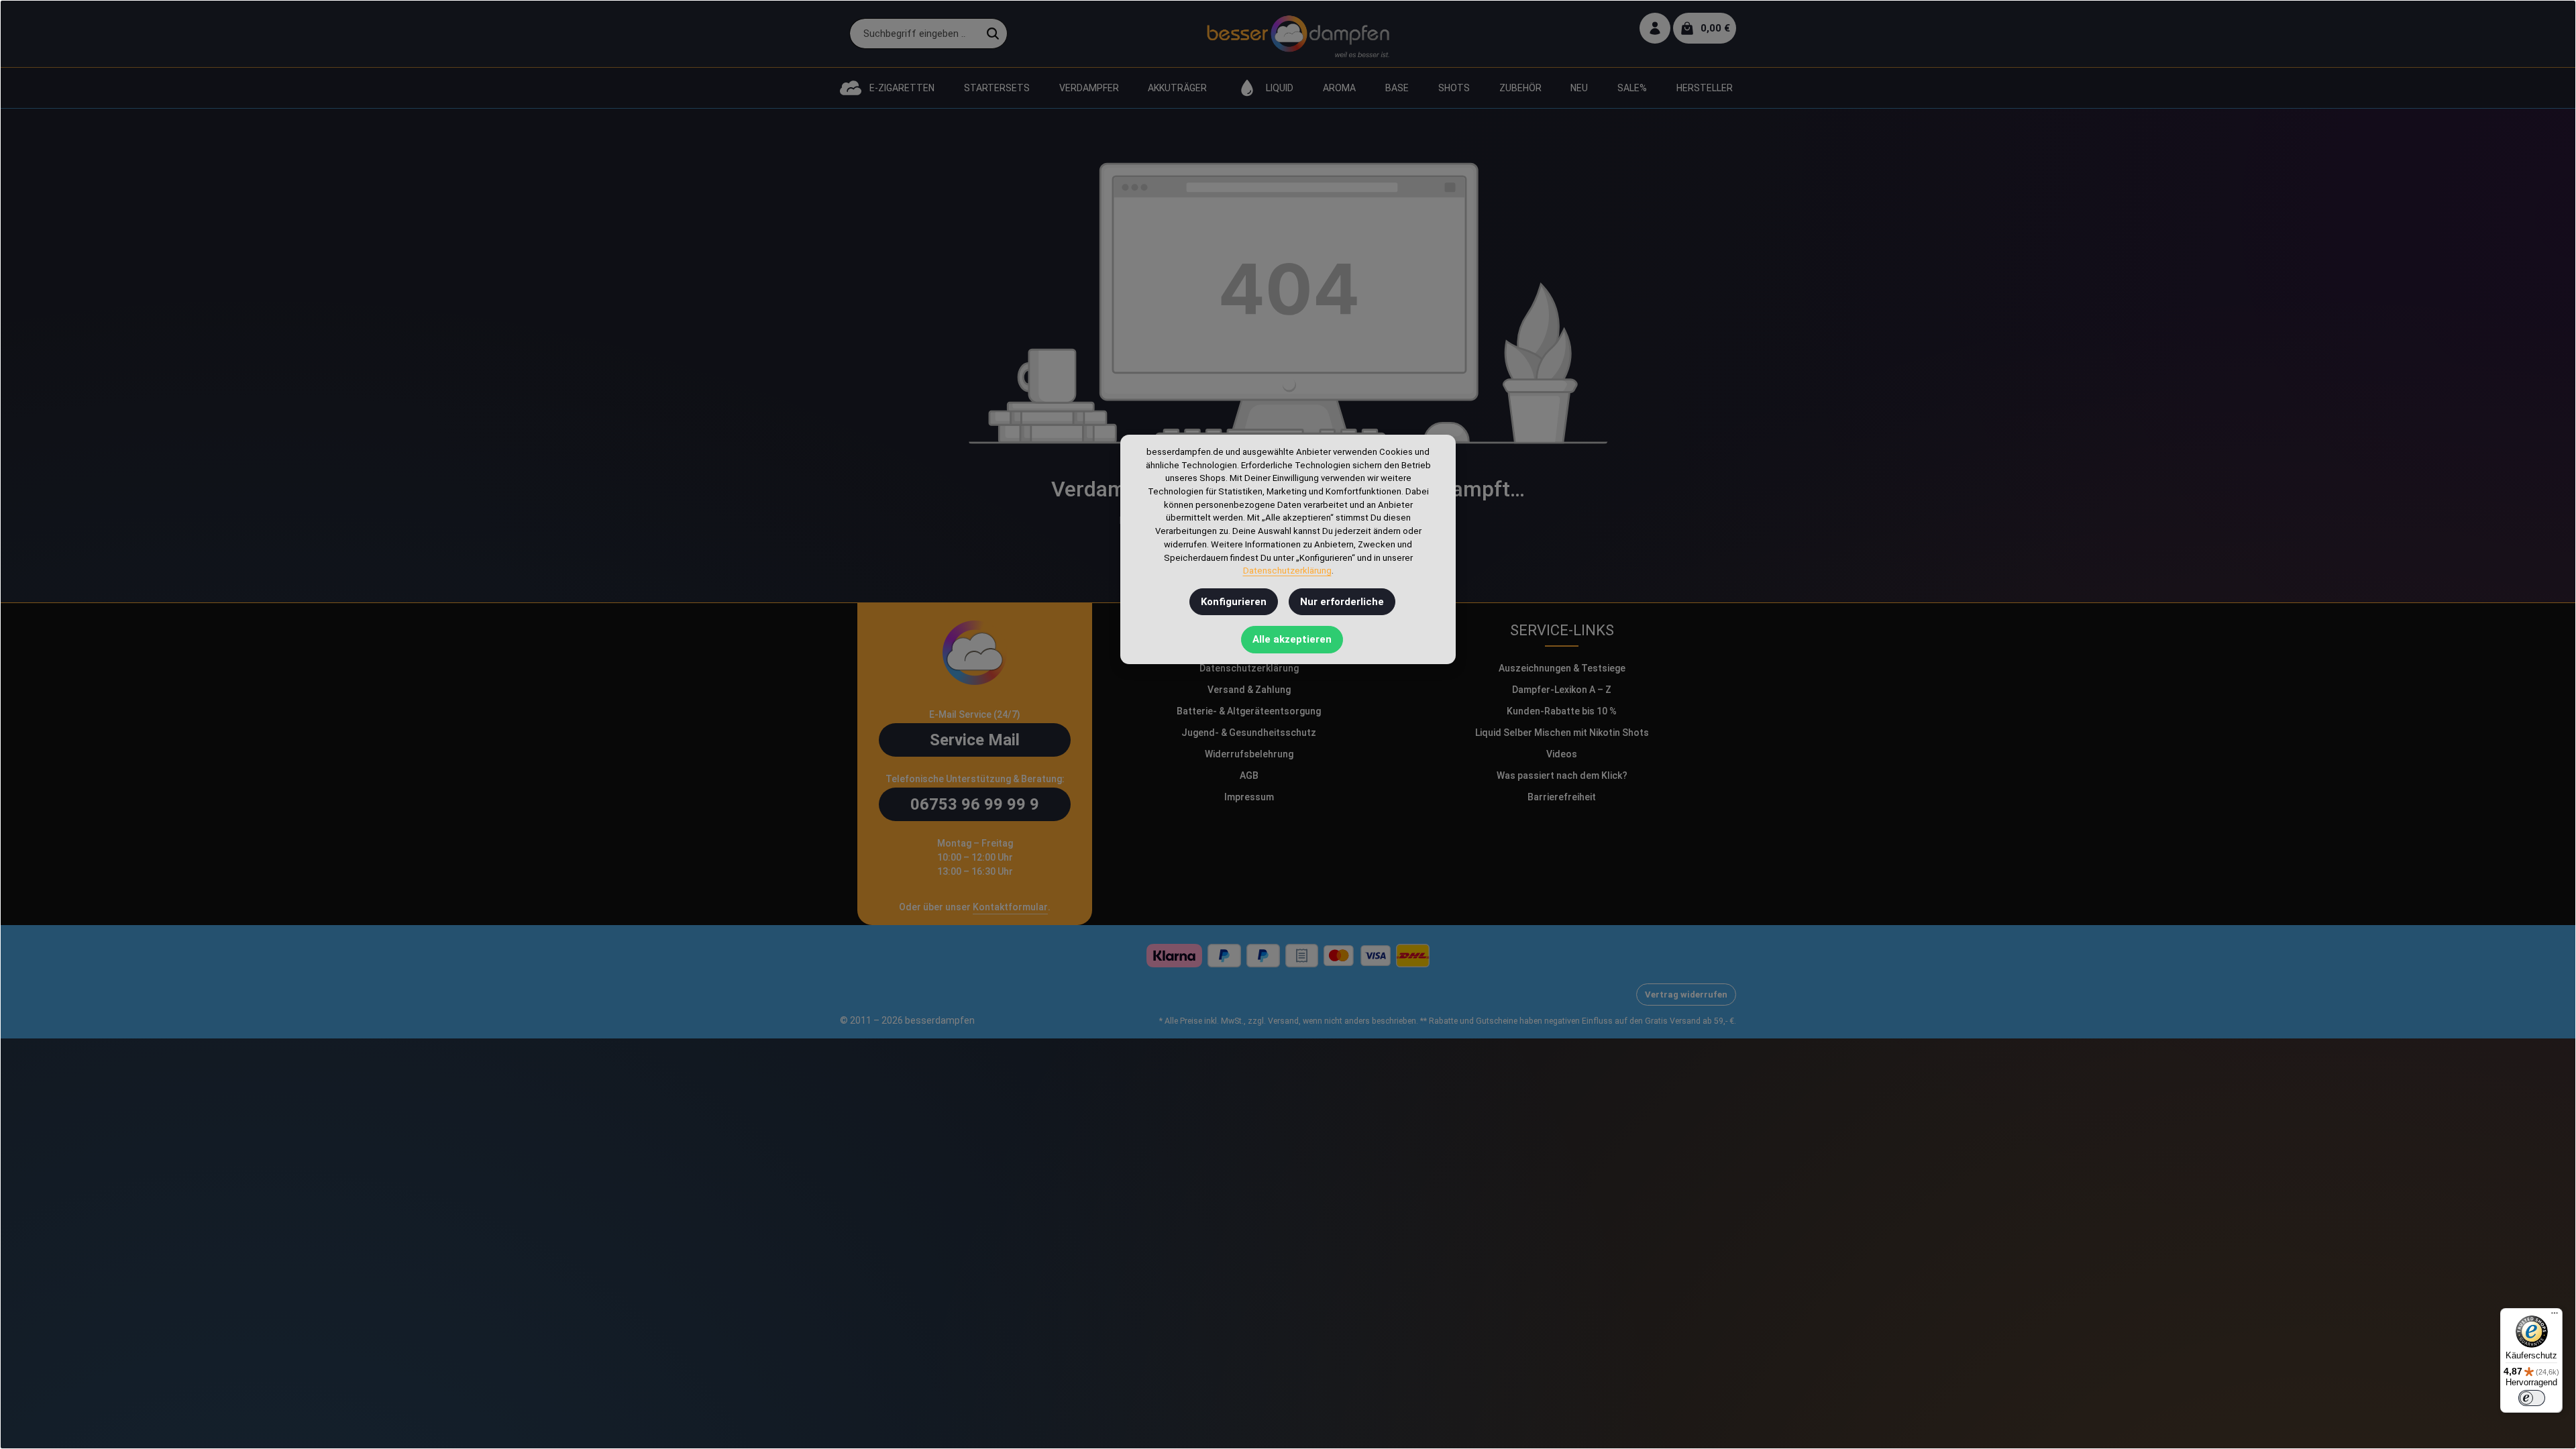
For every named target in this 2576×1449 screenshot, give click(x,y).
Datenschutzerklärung (1249, 668)
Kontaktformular (1010, 907)
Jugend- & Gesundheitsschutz (1249, 733)
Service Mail (975, 740)
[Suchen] (993, 34)
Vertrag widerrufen (1686, 995)
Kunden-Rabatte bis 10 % (1562, 711)
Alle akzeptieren (1292, 639)
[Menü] (2555, 1316)
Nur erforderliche (1342, 602)
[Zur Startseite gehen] (1298, 34)
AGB (1249, 775)
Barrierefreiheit (1562, 797)
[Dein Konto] (1655, 29)
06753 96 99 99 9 (975, 804)
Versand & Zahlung (1249, 690)
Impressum (1249, 797)
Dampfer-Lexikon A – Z (1562, 690)
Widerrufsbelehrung (1249, 754)
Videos (1562, 754)
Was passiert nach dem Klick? (1562, 775)
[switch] (2532, 1398)
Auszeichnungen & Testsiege (1562, 668)
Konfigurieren (1234, 602)
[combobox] (914, 34)
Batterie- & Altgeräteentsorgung (1249, 711)
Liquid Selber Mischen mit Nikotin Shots (1562, 733)
